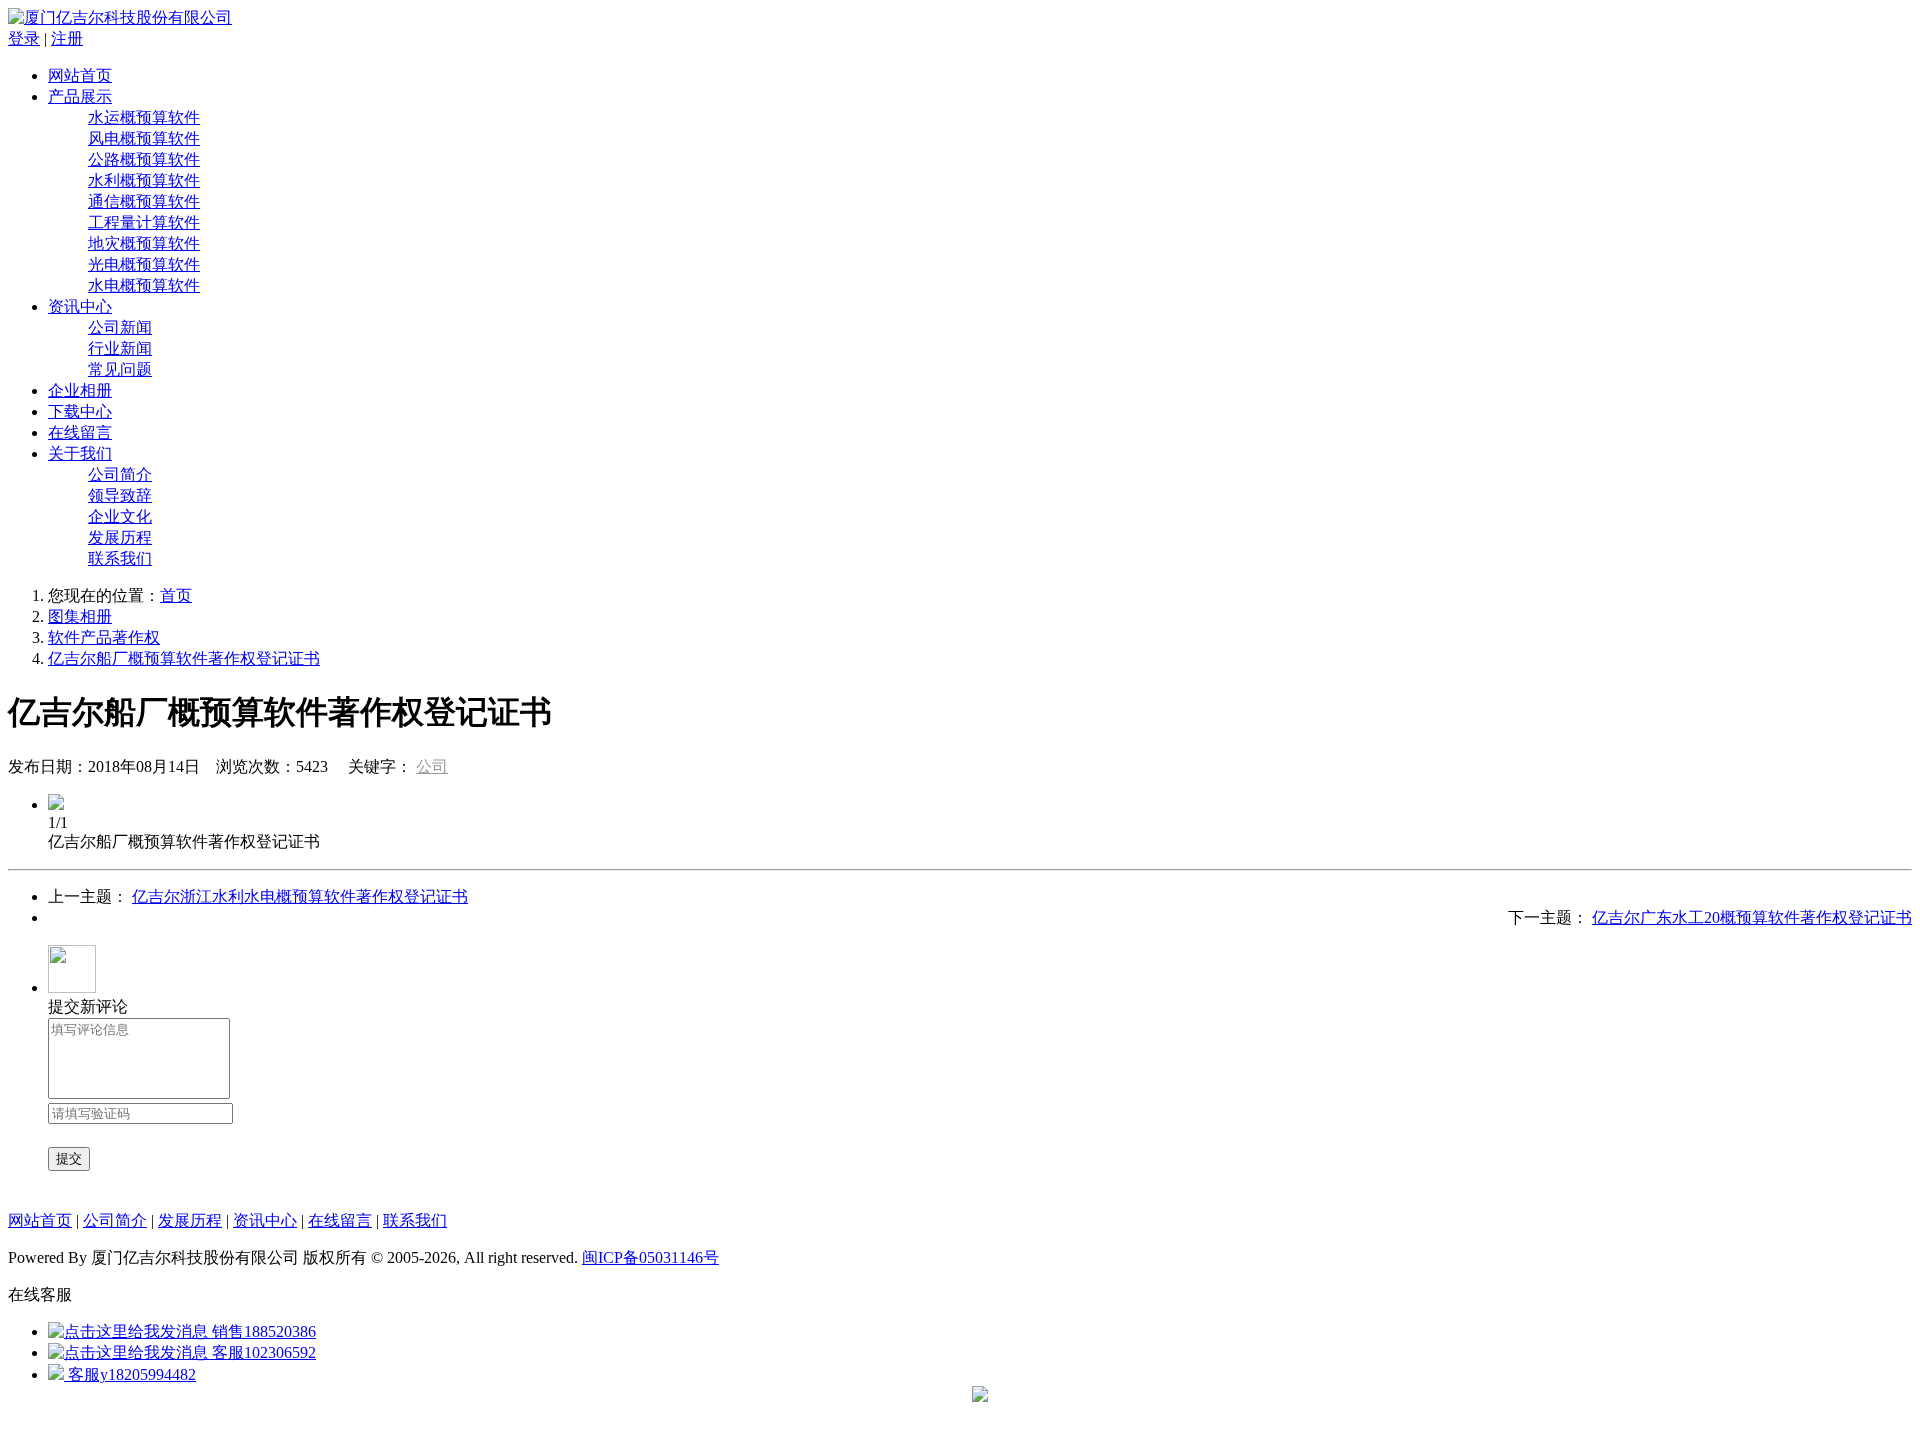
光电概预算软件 (144, 264)
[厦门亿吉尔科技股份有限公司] (120, 17)
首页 (176, 595)
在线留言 (80, 432)
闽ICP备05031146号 (650, 1257)
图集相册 (80, 616)
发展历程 (120, 537)
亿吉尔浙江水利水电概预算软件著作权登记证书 (300, 896)
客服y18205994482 (130, 1374)
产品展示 (80, 96)
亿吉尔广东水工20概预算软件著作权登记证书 (1752, 917)
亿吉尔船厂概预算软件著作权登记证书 (184, 658)
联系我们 (120, 558)
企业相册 (80, 390)
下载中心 (80, 411)
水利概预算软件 (144, 180)
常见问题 (120, 369)
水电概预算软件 (144, 285)
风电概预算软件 (144, 138)
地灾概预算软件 (144, 243)
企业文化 (120, 516)
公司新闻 (120, 327)
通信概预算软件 (144, 201)
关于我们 (80, 453)
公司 (432, 766)
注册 (67, 38)
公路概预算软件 (144, 159)
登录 (24, 38)
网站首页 (80, 75)
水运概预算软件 (144, 117)
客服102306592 (262, 1352)
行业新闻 (120, 348)
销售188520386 (262, 1331)
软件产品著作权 (104, 637)
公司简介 (120, 474)
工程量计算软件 (144, 222)
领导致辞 (120, 495)
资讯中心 (80, 306)
